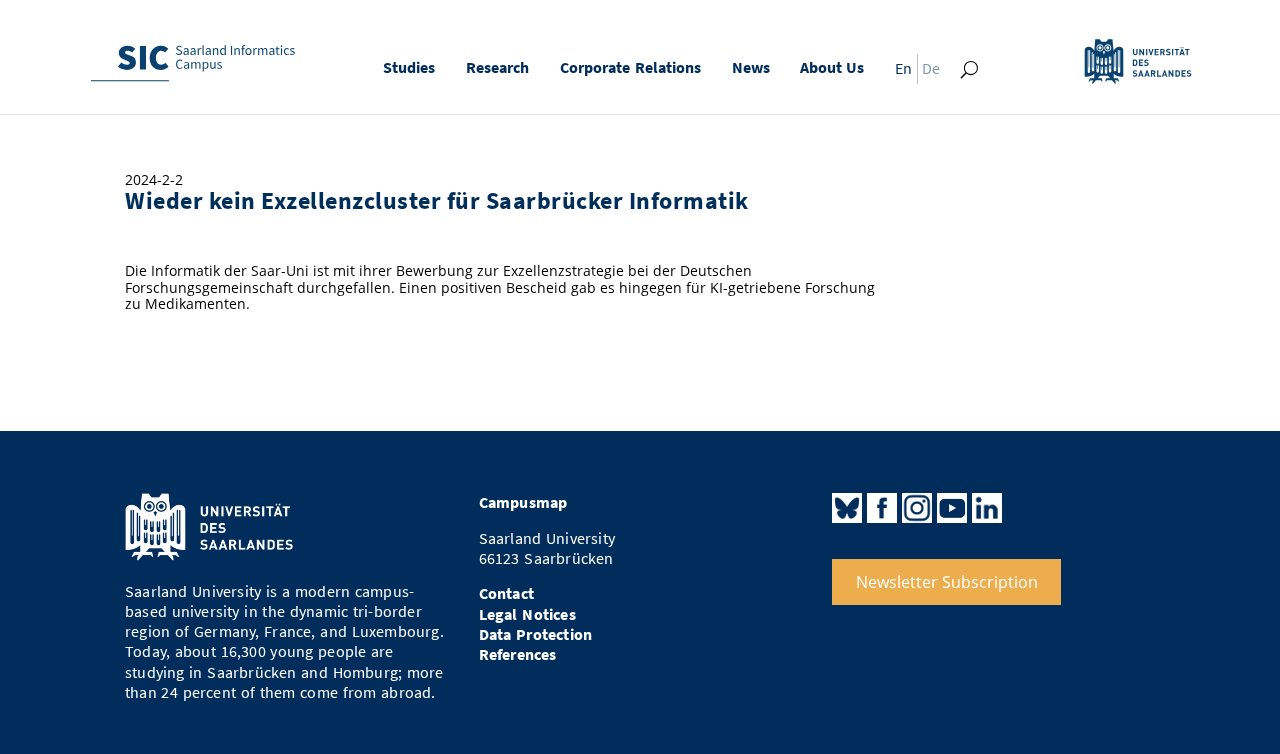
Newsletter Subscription (947, 582)
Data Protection (536, 634)
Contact (506, 593)
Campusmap (523, 502)
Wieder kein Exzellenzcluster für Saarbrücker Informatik (437, 201)
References (518, 654)
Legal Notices (527, 614)
